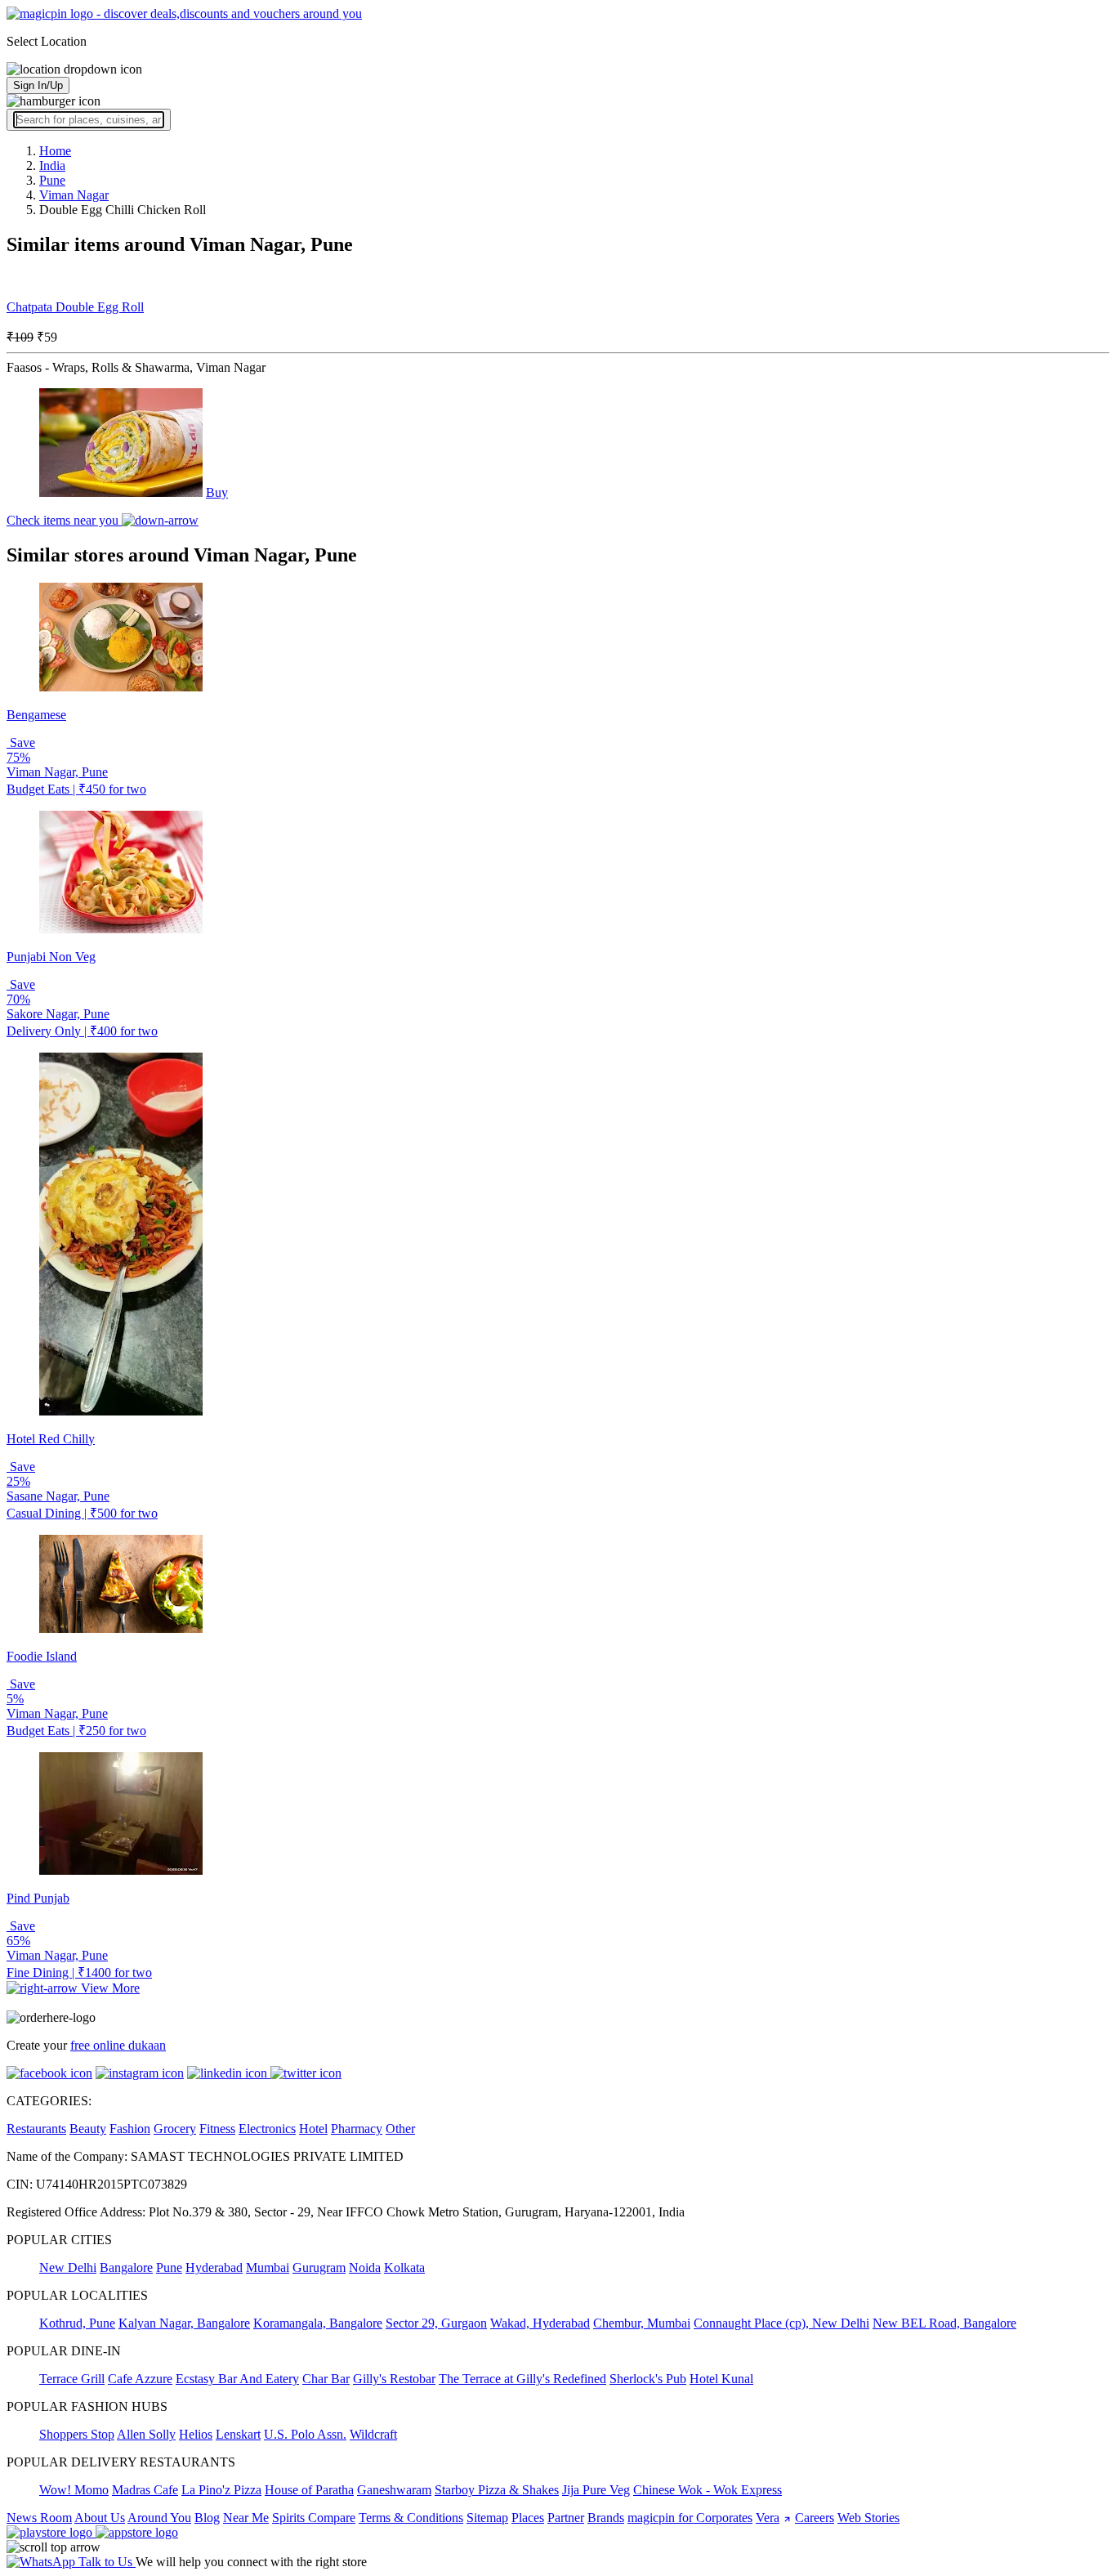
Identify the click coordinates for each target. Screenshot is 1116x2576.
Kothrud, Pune (77, 2323)
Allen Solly (146, 2434)
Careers (815, 2518)
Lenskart (238, 2434)
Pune (169, 2267)
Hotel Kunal (721, 2379)
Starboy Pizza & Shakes (497, 2490)
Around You (159, 2518)
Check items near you (64, 520)
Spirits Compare (314, 2518)
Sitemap (487, 2518)
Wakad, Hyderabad (540, 2323)
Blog (207, 2518)
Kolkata (404, 2267)
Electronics (267, 2129)
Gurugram (319, 2267)
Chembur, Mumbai (642, 2323)
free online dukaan (118, 2045)
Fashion (130, 2129)
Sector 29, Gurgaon (436, 2323)
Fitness (217, 2129)
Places (528, 2518)
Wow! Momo (74, 2490)
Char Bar (326, 2379)
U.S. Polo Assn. (305, 2434)
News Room (39, 2518)
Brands (606, 2518)
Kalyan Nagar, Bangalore (184, 2323)
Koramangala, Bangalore (318, 2323)
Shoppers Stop (77, 2434)
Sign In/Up (38, 85)
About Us (100, 2518)
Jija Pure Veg (596, 2490)
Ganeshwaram (394, 2490)
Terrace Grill (72, 2379)
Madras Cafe (145, 2490)
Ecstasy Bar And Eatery (237, 2379)
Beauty (88, 2129)
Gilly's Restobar (394, 2379)
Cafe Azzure (140, 2379)
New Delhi (68, 2267)
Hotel (313, 2129)
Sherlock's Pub (648, 2379)
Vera (768, 2518)
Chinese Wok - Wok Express (708, 2490)
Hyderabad (214, 2267)
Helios (196, 2434)
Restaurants (36, 2129)
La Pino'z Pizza (221, 2490)
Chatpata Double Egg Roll (75, 307)
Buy (217, 492)
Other (400, 2129)
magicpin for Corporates (690, 2518)
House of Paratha (309, 2490)
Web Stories (868, 2518)
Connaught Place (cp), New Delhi (781, 2323)
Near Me (246, 2518)
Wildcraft (373, 2434)
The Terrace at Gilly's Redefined (522, 2379)
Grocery (175, 2129)
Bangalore (126, 2267)
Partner (566, 2518)
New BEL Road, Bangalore (944, 2323)
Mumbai (268, 2267)
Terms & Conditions (411, 2518)
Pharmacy (357, 2129)
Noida (365, 2267)
